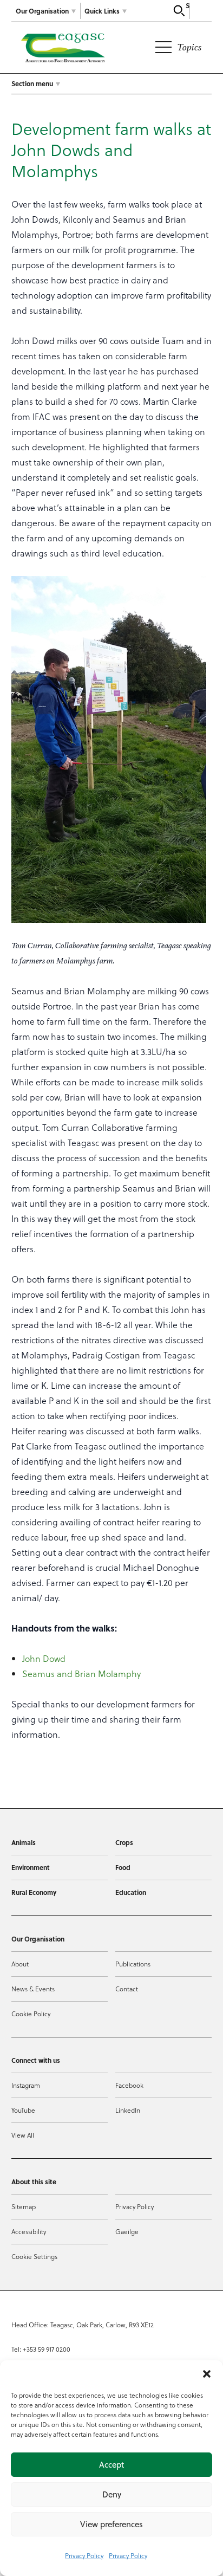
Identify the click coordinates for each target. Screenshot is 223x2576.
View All (23, 2135)
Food (123, 1867)
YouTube (23, 2110)
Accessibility (29, 2231)
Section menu (32, 83)
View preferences (111, 2524)
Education (131, 1892)
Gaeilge (127, 2231)
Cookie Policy (31, 2014)
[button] (207, 2374)
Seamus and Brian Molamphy (81, 1674)
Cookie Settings (34, 2256)
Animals (24, 1842)
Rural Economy (34, 1892)
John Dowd (44, 1658)
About (20, 1964)
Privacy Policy (84, 2555)
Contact (127, 1989)
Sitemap (24, 2206)
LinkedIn (128, 2110)
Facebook (129, 2085)
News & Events (33, 1989)
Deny (112, 2494)
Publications (133, 1964)
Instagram (26, 2085)
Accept (111, 2465)
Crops (124, 1842)
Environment (31, 1867)
